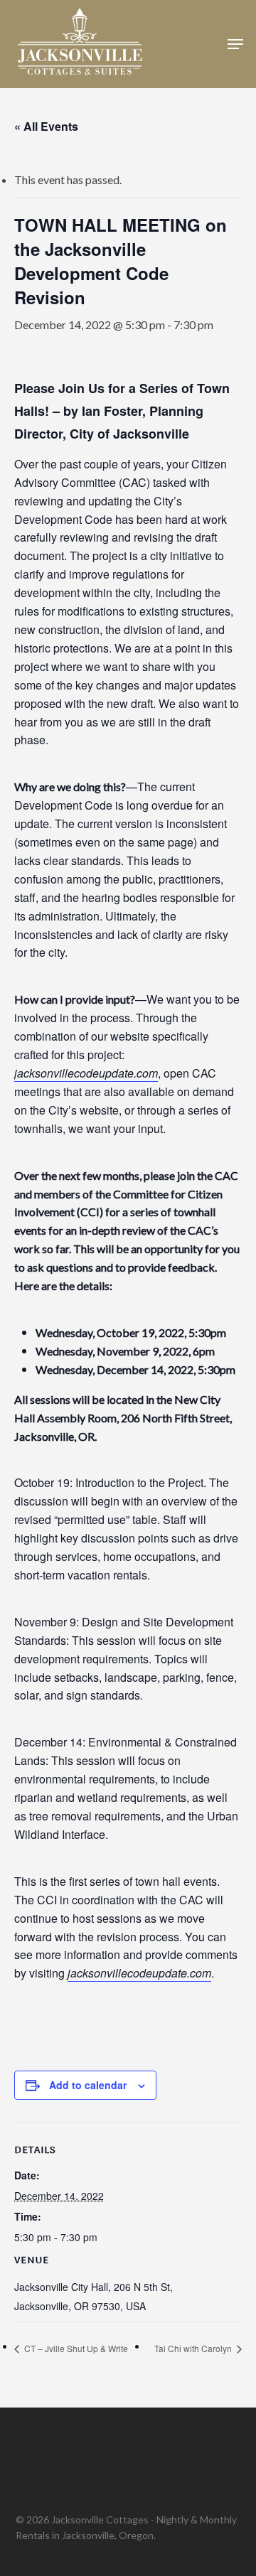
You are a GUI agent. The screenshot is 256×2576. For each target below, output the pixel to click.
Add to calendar (88, 2085)
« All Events (46, 126)
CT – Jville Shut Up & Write (75, 2348)
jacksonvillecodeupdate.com (86, 1073)
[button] (235, 44)
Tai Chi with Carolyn (194, 2348)
